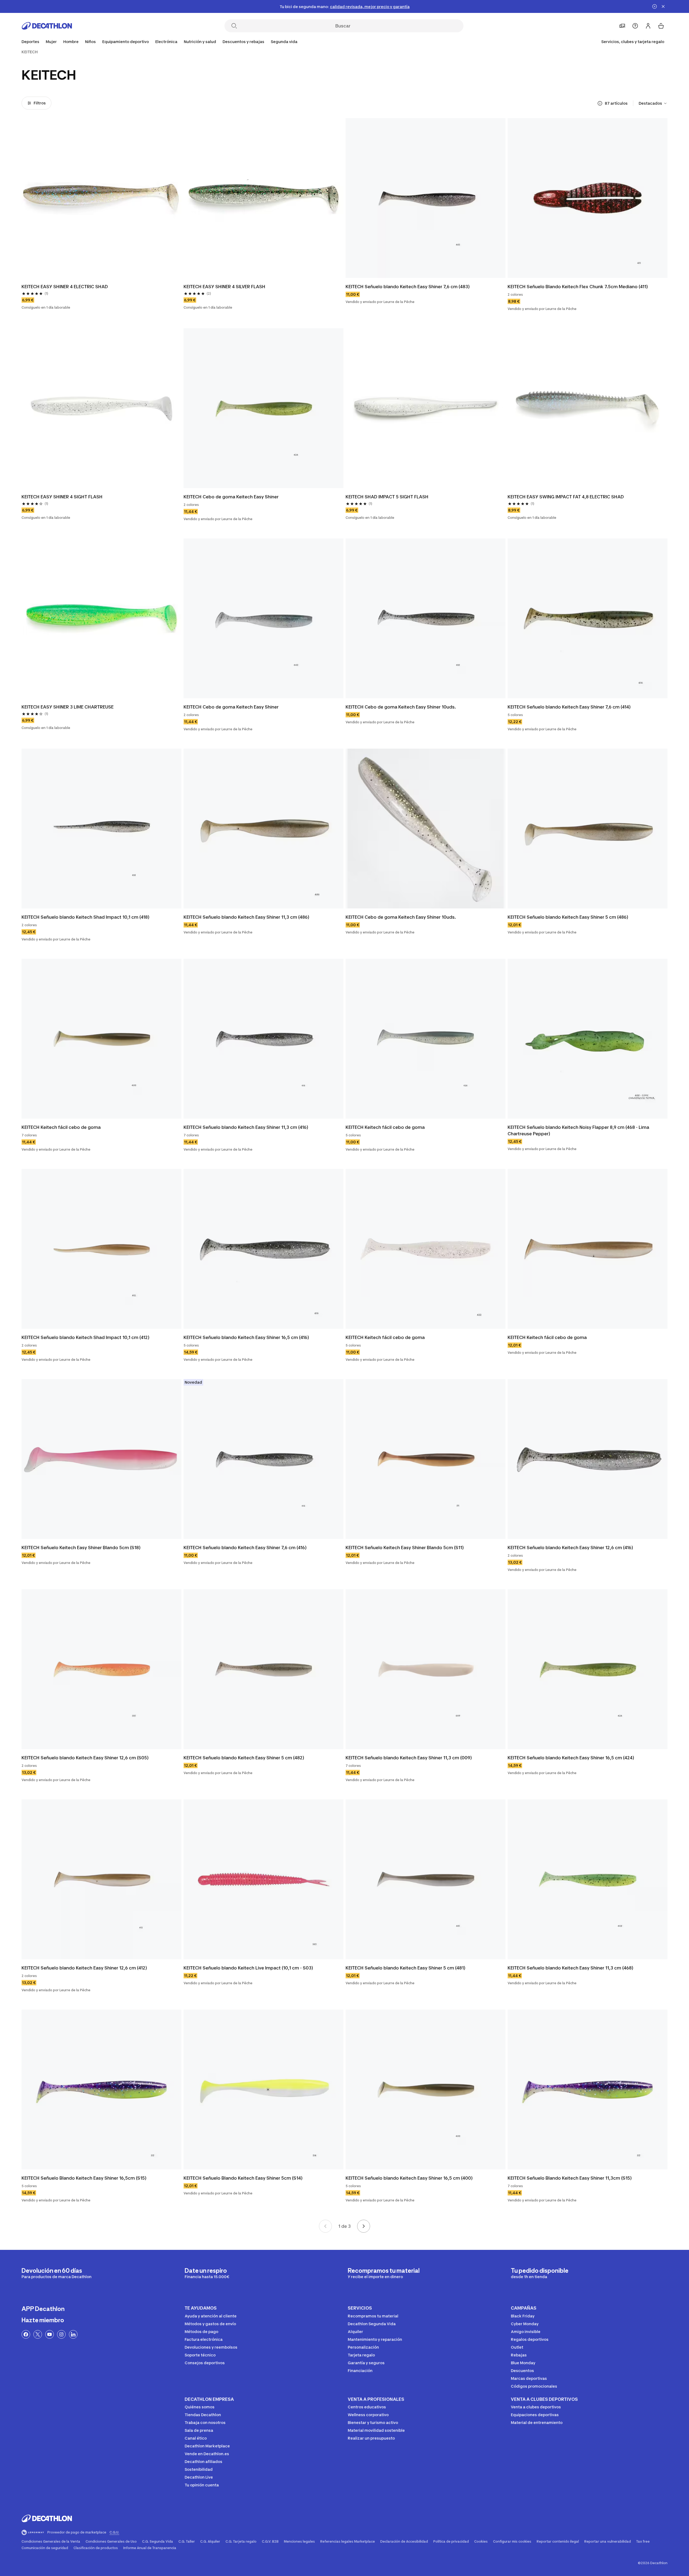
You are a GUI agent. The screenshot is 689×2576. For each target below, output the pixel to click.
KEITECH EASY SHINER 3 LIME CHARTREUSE (68, 707)
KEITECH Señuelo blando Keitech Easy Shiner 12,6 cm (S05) (85, 1758)
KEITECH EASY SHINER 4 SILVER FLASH (224, 287)
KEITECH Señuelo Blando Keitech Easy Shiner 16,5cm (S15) (84, 2178)
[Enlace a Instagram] (61, 2334)
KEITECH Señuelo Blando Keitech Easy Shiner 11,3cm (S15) (570, 2178)
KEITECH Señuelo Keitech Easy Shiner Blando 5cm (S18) (81, 1548)
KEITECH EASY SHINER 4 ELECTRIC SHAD (65, 287)
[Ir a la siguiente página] (364, 2226)
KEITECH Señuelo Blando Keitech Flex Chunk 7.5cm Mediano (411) (578, 287)
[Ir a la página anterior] (325, 2226)
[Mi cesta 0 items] (661, 26)
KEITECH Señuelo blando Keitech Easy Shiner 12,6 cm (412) (84, 1968)
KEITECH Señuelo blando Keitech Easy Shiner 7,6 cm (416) (245, 1548)
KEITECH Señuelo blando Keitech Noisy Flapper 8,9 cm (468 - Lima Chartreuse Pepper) (579, 1130)
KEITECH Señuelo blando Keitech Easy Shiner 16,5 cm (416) (246, 1337)
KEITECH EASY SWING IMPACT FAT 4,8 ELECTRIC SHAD (566, 497)
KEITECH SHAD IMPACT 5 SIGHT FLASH (387, 497)
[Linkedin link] (73, 2334)
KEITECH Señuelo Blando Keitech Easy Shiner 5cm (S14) (243, 2178)
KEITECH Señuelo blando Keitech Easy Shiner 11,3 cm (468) (570, 1968)
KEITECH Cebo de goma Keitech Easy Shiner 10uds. (401, 707)
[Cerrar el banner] (663, 6)
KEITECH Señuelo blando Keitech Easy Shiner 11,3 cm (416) (246, 1127)
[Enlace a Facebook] (26, 2334)
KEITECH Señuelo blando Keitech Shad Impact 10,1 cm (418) (85, 917)
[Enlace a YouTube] (50, 2334)
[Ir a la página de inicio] (47, 26)
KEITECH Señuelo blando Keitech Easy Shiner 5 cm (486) (568, 917)
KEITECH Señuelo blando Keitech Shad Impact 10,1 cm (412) (85, 1337)
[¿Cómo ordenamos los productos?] (600, 103)
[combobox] (653, 103)
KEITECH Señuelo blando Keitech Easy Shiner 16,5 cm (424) (571, 1758)
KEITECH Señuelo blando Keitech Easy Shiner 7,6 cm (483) (408, 287)
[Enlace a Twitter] (38, 2334)
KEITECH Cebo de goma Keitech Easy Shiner (231, 497)
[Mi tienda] (622, 26)
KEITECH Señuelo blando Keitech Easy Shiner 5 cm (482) (244, 1758)
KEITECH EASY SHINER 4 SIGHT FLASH (62, 497)
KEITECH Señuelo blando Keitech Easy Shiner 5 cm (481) (405, 1968)
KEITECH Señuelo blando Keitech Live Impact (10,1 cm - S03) (248, 1968)
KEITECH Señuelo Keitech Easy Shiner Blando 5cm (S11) (405, 1548)
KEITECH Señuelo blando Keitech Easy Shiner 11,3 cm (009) (409, 1758)
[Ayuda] (635, 26)
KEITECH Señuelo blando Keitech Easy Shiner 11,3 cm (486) (246, 917)
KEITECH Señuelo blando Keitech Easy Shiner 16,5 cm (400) (409, 2178)
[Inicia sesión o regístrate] (648, 26)
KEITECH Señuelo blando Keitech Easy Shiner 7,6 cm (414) (569, 707)
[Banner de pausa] (655, 6)
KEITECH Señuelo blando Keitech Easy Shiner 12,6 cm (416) (570, 1548)
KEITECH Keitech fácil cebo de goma (61, 1127)
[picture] (101, 198)
